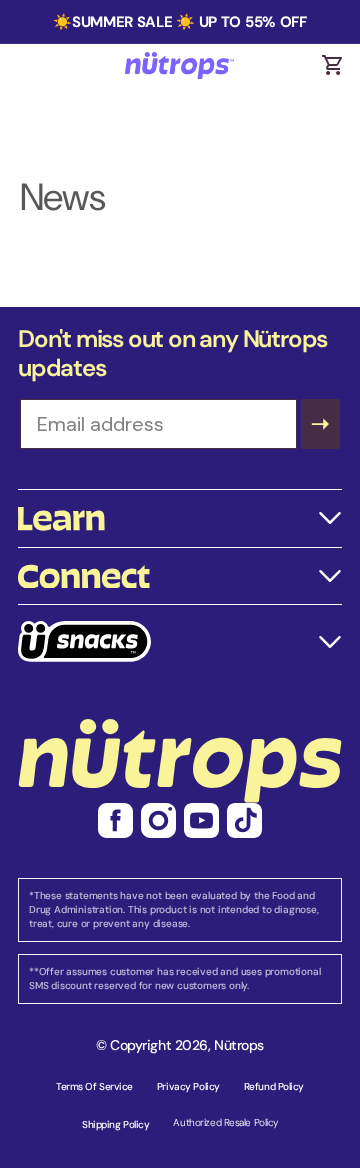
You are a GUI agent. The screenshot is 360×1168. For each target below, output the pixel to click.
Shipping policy (115, 1124)
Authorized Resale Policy (225, 1123)
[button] (332, 65)
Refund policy (274, 1086)
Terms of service (94, 1086)
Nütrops (239, 1045)
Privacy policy (188, 1086)
